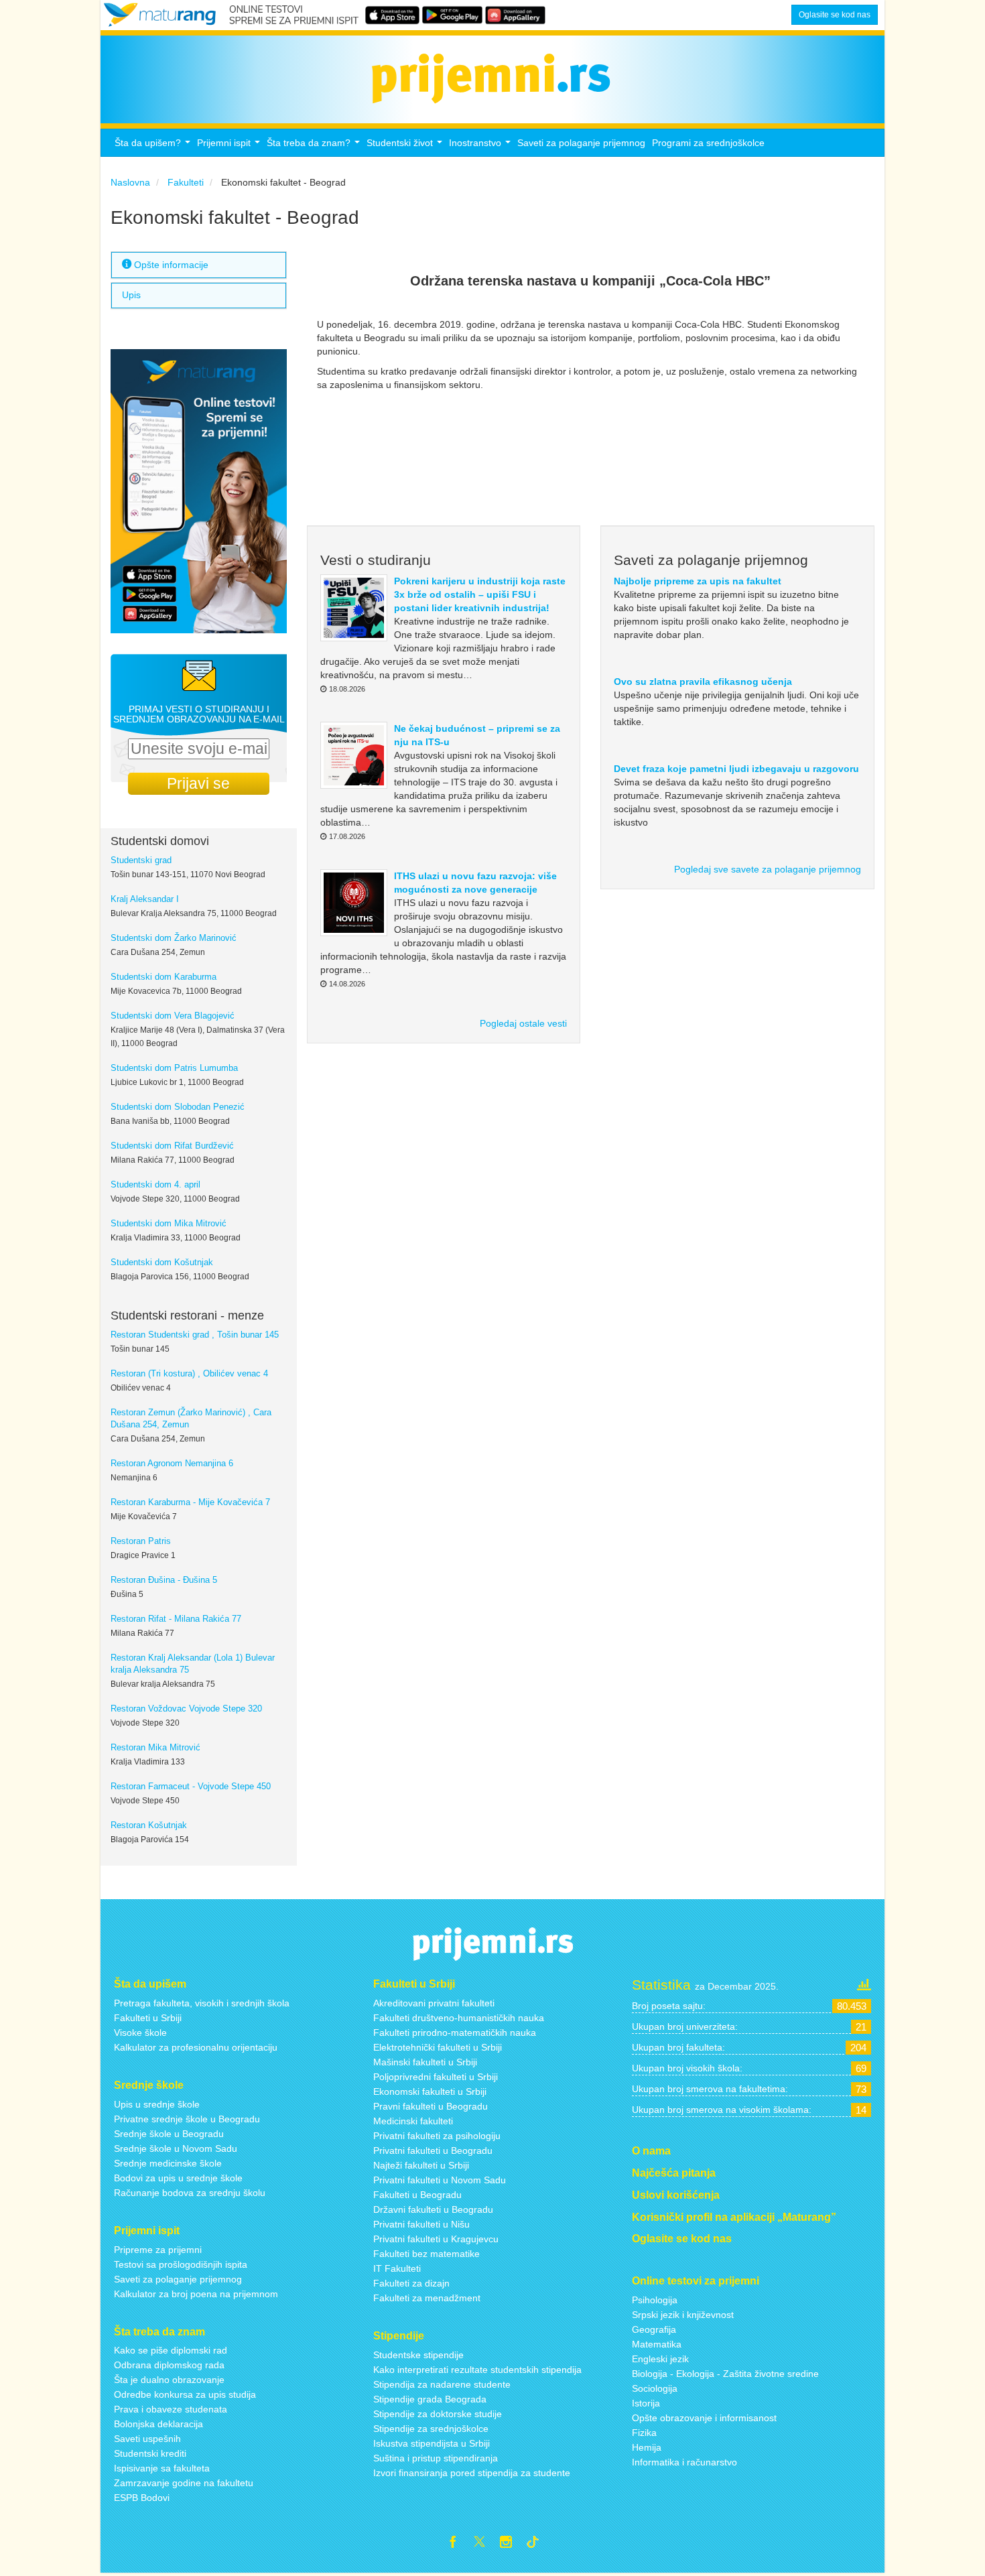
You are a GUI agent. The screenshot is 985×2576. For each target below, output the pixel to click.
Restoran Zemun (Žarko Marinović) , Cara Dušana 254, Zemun (191, 1419)
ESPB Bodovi (142, 2498)
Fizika (644, 2433)
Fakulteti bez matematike (426, 2254)
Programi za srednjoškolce (708, 143)
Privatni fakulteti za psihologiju (437, 2136)
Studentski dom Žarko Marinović (174, 938)
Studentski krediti (150, 2453)
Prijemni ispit (230, 146)
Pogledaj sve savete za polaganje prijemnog (768, 869)
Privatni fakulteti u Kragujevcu (436, 2239)
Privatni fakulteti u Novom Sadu (440, 2180)
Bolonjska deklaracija (158, 2424)
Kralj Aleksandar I (145, 899)
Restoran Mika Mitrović (155, 1748)
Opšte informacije (170, 265)
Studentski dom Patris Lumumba (174, 1068)
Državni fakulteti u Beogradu (433, 2209)
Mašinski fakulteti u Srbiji (425, 2062)
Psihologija (655, 2300)
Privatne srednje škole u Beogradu (187, 2119)
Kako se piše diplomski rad (171, 2350)
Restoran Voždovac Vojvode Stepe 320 (186, 1709)
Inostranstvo (481, 146)
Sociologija (655, 2388)
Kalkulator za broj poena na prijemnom (196, 2294)
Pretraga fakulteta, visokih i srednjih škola (202, 2003)
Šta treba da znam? (315, 146)
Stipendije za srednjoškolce (431, 2429)
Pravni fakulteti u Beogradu (431, 2106)
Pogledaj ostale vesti (523, 1023)
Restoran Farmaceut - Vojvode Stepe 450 (191, 1787)
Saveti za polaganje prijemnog (581, 143)
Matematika (657, 2344)
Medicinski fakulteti (413, 2121)
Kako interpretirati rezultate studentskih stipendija (477, 2370)
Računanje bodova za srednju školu (190, 2193)
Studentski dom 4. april (155, 1185)
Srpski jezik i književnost (683, 2315)
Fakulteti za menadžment (427, 2298)
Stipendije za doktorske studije (438, 2414)
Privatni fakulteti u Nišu (421, 2224)
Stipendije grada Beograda (430, 2399)
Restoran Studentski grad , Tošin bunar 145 (195, 1335)
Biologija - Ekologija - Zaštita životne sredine (725, 2374)
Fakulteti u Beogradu (417, 2195)
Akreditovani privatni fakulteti (434, 2003)
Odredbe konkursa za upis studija (185, 2394)
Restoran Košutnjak (149, 1825)
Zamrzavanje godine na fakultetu (184, 2483)
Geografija (654, 2329)
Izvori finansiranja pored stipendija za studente (472, 2473)
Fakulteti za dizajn (411, 2283)
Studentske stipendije (418, 2355)
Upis (131, 295)
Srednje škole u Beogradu (169, 2134)
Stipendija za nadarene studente (442, 2384)
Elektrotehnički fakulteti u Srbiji (438, 2047)
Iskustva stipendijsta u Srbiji (432, 2443)
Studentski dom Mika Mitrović (169, 1224)
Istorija (646, 2403)
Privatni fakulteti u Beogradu (433, 2150)
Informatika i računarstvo (684, 2462)
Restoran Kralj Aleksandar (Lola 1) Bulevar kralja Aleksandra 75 (193, 1664)
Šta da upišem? (154, 146)
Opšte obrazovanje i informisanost (704, 2418)
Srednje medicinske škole (168, 2163)
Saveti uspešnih (147, 2439)
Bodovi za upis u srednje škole (178, 2178)
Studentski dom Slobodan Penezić (178, 1107)
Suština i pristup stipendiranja (436, 2458)
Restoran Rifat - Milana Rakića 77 (176, 1619)
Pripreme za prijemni (158, 2250)
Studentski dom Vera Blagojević (173, 1016)
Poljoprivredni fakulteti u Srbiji (436, 2077)
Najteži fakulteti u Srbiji (421, 2165)
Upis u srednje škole (157, 2104)
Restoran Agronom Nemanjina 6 (172, 1464)
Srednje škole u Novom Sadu (176, 2148)
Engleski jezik (660, 2359)
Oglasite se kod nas (835, 15)
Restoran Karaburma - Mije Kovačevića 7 (190, 1502)
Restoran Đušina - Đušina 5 (164, 1580)
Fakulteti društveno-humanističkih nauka (459, 2018)
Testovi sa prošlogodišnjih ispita (181, 2264)
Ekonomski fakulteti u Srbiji (430, 2091)
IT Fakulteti (397, 2268)
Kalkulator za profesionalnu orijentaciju (196, 2047)
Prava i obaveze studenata (171, 2409)
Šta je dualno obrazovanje (169, 2380)
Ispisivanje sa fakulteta (162, 2468)
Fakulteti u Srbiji (148, 2018)
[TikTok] (538, 2544)
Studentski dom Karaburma (163, 977)
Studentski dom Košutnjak (162, 1263)
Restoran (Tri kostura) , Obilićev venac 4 (189, 1374)
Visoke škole (140, 2033)
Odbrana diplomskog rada (169, 2365)
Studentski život (406, 146)
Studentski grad (141, 860)
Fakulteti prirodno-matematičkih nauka (455, 2033)
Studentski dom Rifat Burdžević (172, 1146)
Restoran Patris (141, 1541)
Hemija (647, 2447)
